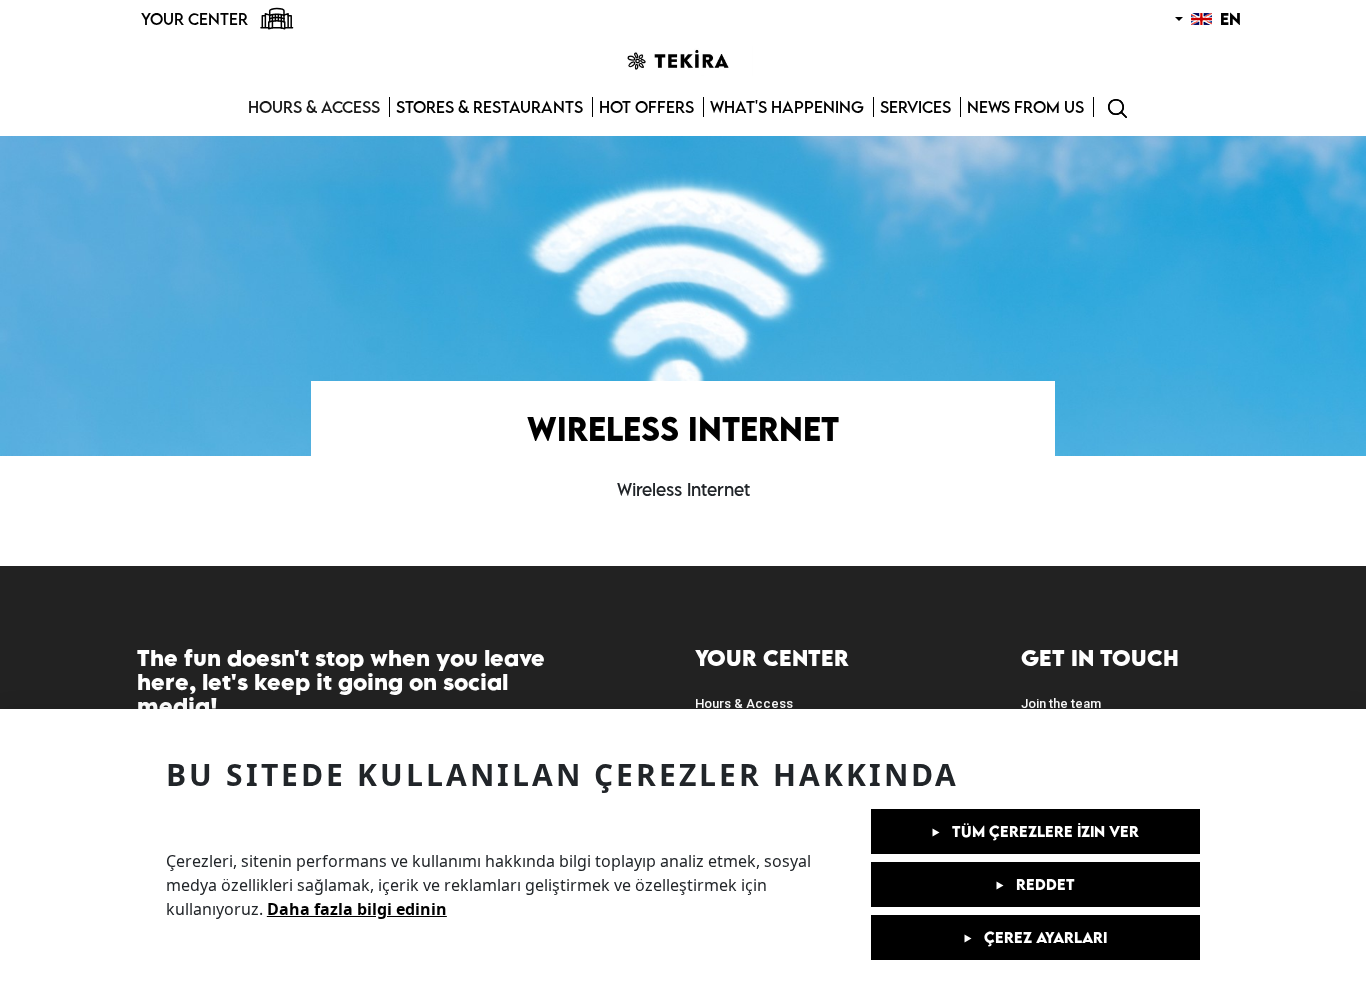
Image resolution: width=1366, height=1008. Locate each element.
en (1228, 19)
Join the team (1061, 703)
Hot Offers (646, 107)
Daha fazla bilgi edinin (357, 909)
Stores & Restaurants (489, 107)
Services (915, 107)
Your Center (196, 19)
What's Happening (787, 107)
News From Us (1025, 107)
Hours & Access (314, 107)
